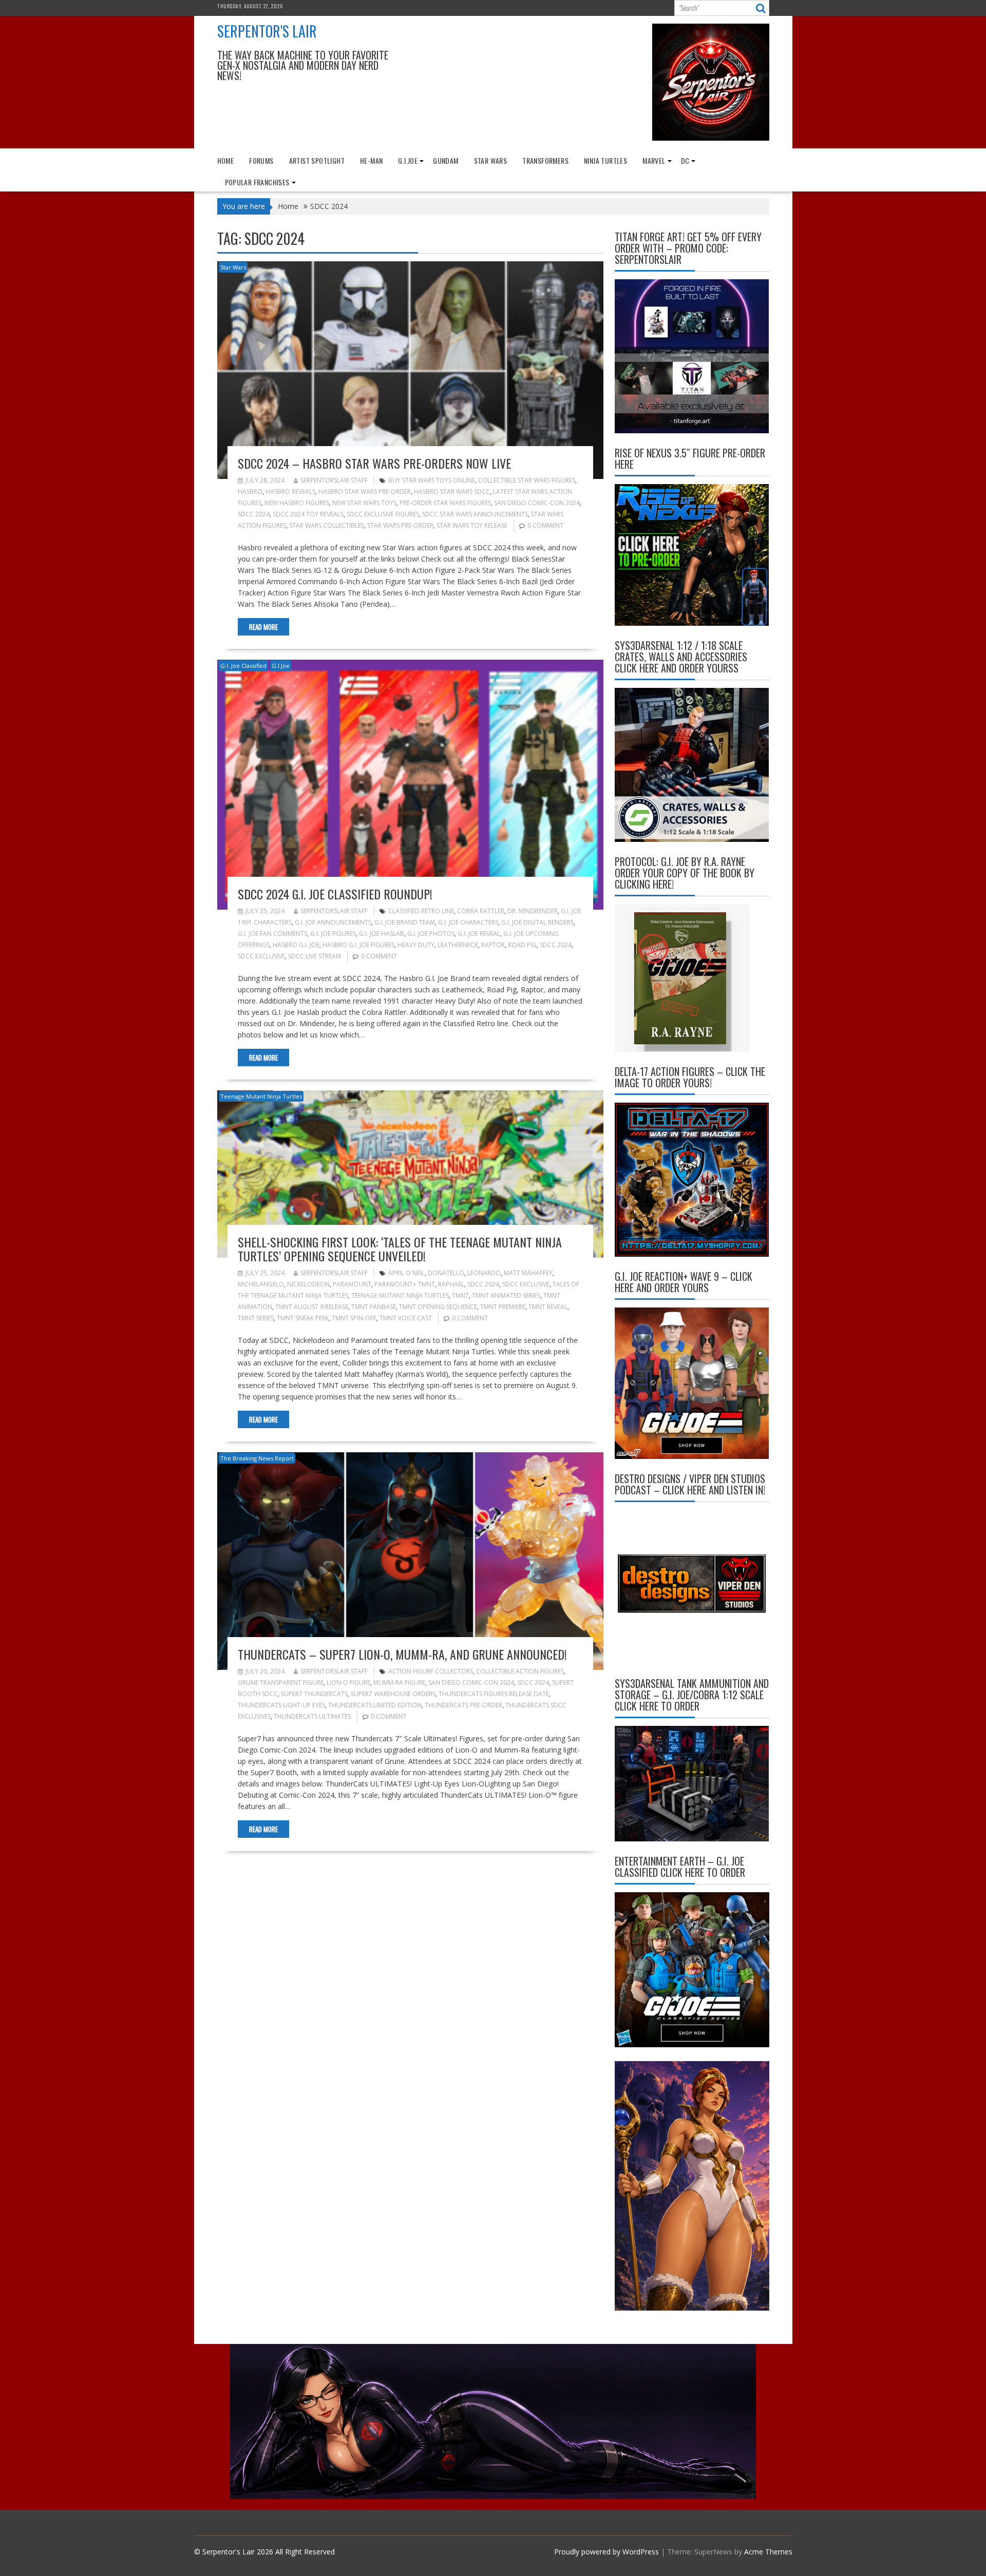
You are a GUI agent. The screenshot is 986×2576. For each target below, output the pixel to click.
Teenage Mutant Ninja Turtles (261, 1096)
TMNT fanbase (374, 1307)
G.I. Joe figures (333, 934)
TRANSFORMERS (545, 160)
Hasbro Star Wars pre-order (365, 492)
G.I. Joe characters (468, 922)
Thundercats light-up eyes (281, 1705)
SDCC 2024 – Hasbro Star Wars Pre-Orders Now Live (374, 463)
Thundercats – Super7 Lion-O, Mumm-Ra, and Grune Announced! (402, 1654)
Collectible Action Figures (520, 1671)
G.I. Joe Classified (243, 666)
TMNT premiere (503, 1307)
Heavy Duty (416, 945)
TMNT (460, 1295)
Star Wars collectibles (327, 525)
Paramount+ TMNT (405, 1284)
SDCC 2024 (254, 514)
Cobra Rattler (481, 911)
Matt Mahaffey (528, 1273)
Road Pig (522, 945)
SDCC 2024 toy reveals (308, 514)
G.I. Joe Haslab (382, 934)
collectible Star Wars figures (527, 480)
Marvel (654, 160)
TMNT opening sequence (438, 1307)
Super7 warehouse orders (393, 1694)
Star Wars (491, 160)
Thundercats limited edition (375, 1705)
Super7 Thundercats (314, 1694)
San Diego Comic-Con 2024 (537, 503)
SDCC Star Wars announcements (475, 514)
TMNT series (256, 1318)
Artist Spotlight (317, 160)
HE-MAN (371, 160)
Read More (263, 627)
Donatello (446, 1273)
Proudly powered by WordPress (606, 2552)
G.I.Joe (408, 160)
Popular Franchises (257, 182)
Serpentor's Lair (267, 31)
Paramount (352, 1284)
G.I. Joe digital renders (537, 922)
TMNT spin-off (354, 1318)
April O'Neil (406, 1273)
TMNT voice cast (406, 1318)
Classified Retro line (421, 911)
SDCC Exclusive (261, 956)
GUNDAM (445, 160)
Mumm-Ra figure (399, 1683)
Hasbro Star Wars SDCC (452, 492)
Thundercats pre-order (463, 1705)
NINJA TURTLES (605, 160)
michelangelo (261, 1284)
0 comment (545, 525)
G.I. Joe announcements (333, 922)
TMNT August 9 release (312, 1307)
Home (226, 160)
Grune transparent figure (281, 1683)
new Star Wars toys (364, 503)
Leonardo (484, 1273)
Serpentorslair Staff (334, 480)
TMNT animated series (506, 1295)
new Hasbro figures (297, 503)
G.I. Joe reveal (479, 934)
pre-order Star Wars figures (445, 503)
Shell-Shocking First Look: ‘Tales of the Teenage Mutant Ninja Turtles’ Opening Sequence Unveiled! (400, 1248)
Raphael (451, 1284)
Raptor (493, 945)
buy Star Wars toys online (432, 480)
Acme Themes (768, 2552)
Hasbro (250, 492)
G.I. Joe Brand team (405, 922)
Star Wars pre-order (400, 525)
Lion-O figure (348, 1683)
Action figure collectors (431, 1671)
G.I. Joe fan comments (272, 934)
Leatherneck (458, 945)
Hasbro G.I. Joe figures (358, 945)
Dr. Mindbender (533, 911)
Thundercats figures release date (494, 1694)
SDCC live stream (315, 956)
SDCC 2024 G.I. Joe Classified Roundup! (335, 894)
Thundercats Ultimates (312, 1716)
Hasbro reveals (290, 492)
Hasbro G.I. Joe (296, 945)
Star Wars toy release (472, 525)
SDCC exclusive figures (383, 514)
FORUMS (261, 160)
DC (685, 160)
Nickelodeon (308, 1284)
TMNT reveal (548, 1307)
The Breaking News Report (257, 1458)
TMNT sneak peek (303, 1318)
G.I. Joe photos (431, 934)
